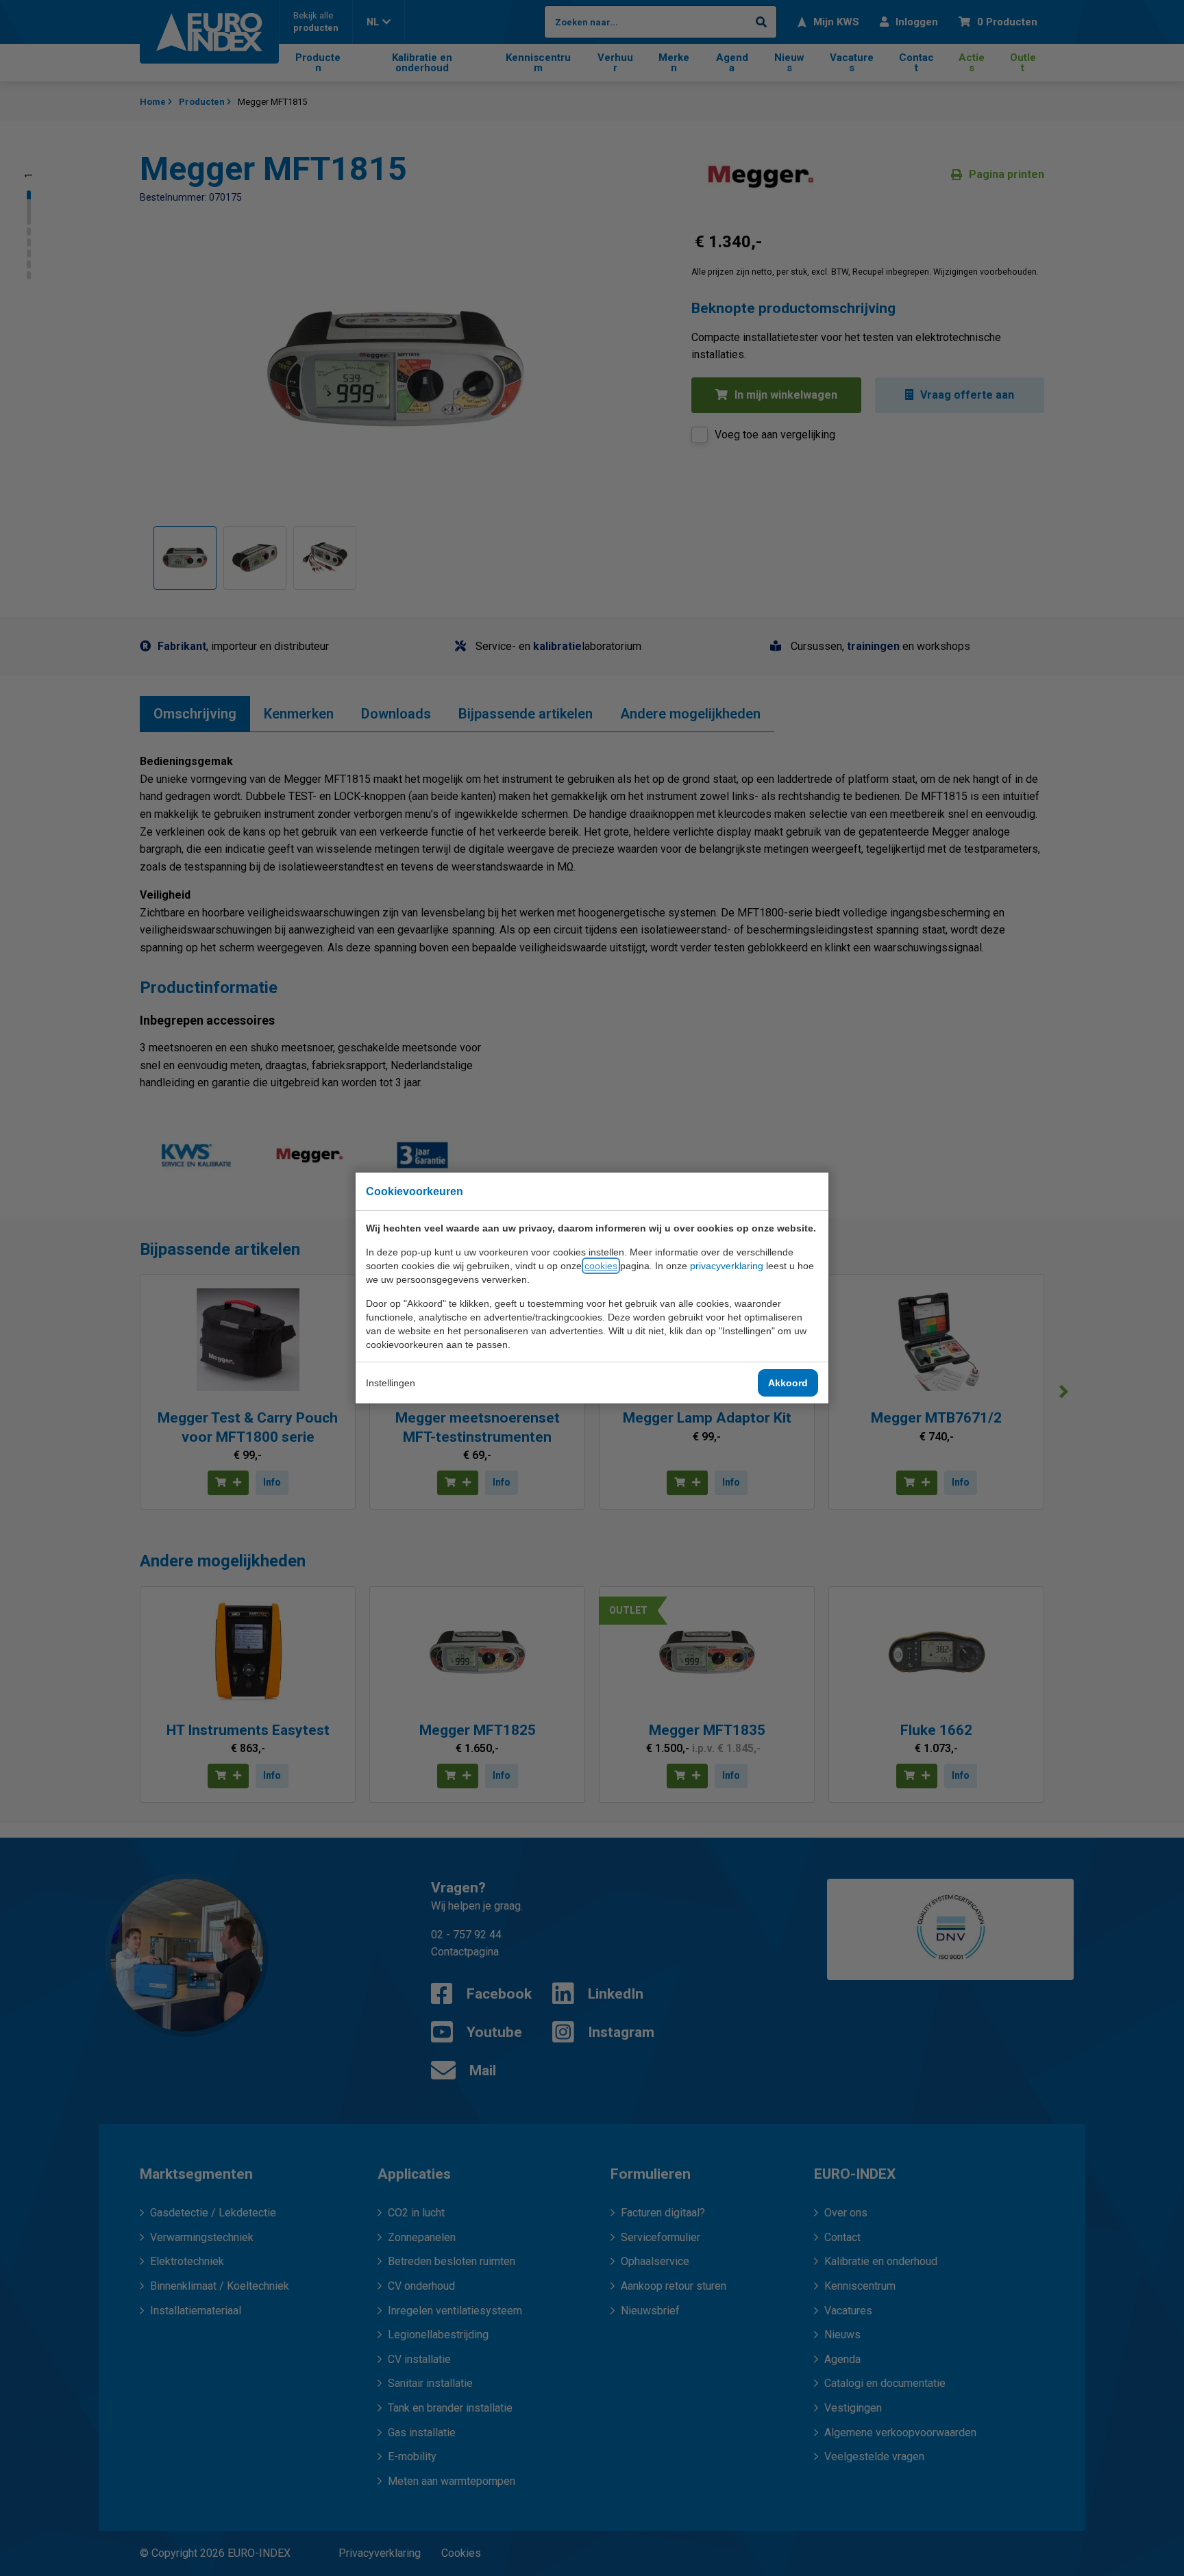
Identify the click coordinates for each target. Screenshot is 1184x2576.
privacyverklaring (727, 1266)
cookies (601, 1266)
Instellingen (391, 1383)
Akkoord (788, 1383)
